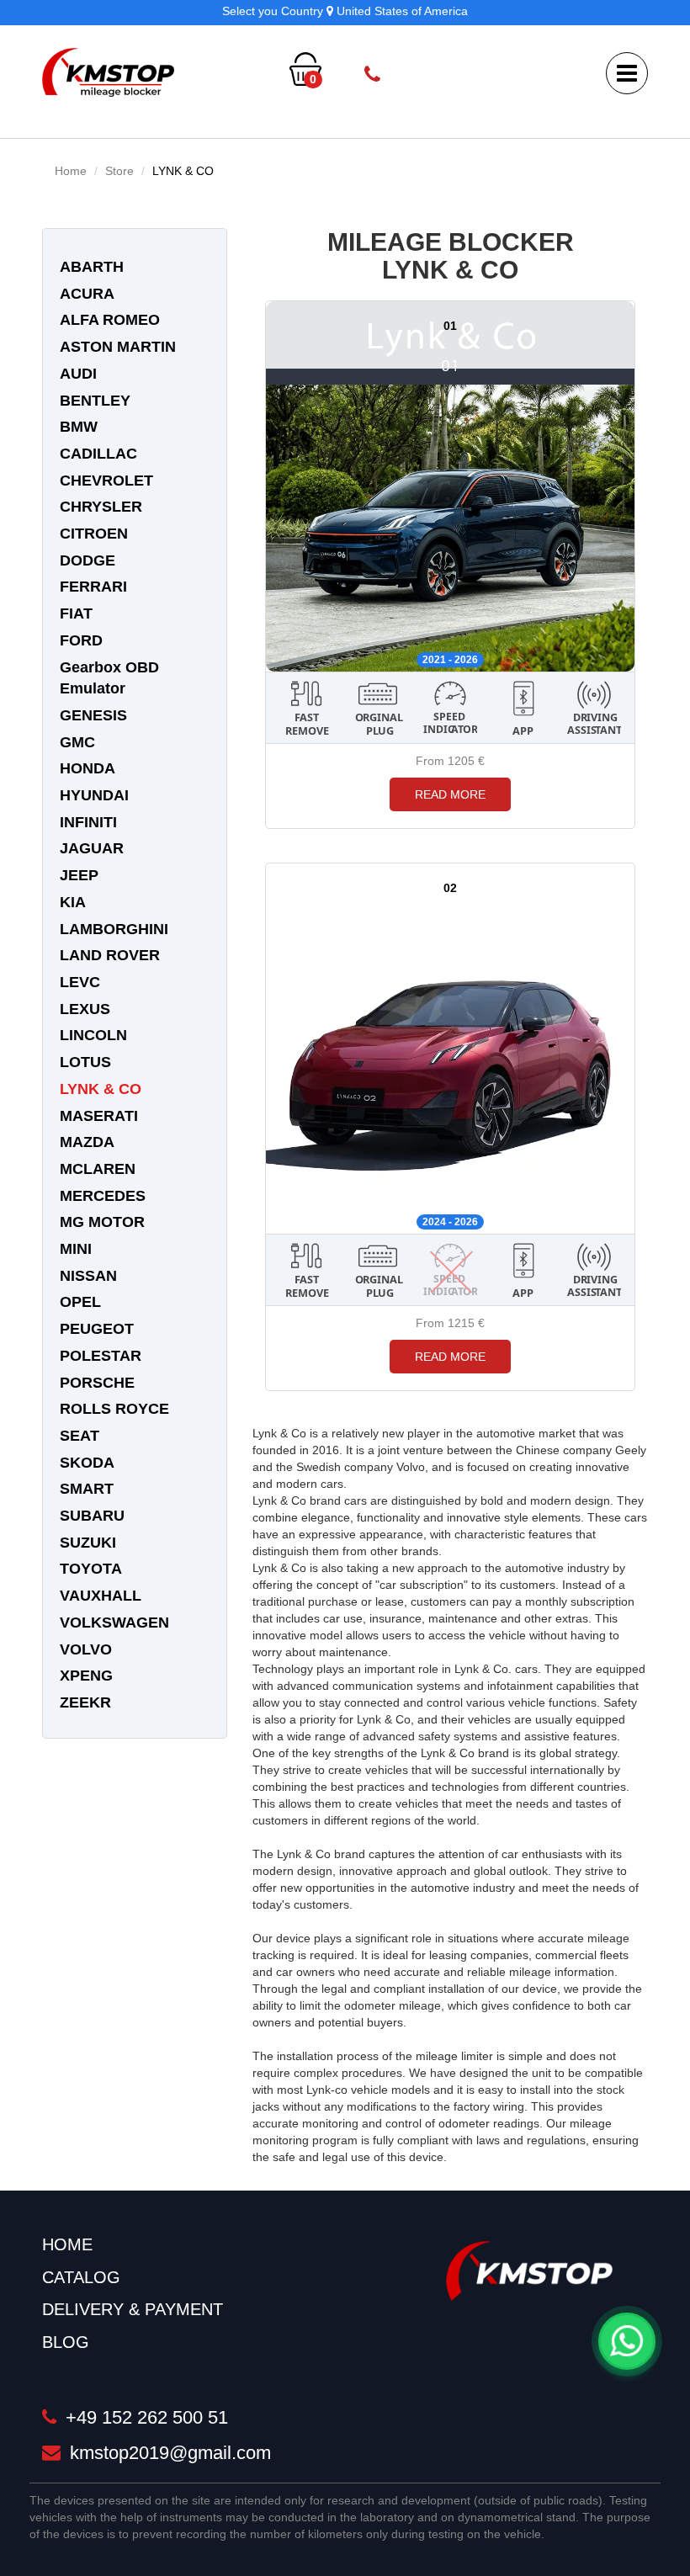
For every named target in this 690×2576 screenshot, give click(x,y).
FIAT (76, 613)
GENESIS (93, 715)
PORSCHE (97, 1383)
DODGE (88, 560)
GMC (77, 742)
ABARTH (92, 267)
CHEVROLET (106, 481)
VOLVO (86, 1649)
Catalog (81, 2277)
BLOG (66, 2342)
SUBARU (92, 1516)
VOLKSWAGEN (114, 1623)
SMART (87, 1489)
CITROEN (94, 534)
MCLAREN (98, 1169)
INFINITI (88, 822)
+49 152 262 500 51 (472, 74)
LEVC (80, 982)
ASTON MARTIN (118, 347)
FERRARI (93, 587)
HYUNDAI (94, 795)
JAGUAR (92, 848)
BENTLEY (95, 401)
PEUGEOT (97, 1329)
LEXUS (85, 1009)
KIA (73, 902)
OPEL (80, 1302)
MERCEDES (103, 1196)
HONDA (88, 768)
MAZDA (87, 1142)
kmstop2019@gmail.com (168, 2453)
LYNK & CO (183, 171)
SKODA (87, 1463)
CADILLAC (98, 454)
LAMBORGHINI (114, 929)
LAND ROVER (110, 955)
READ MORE (450, 794)
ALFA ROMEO (110, 320)
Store (119, 171)
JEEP (79, 875)
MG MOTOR (102, 1222)
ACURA (87, 294)
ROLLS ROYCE (114, 1409)
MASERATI (99, 1116)
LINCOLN (93, 1035)
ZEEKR (85, 1702)
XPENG (86, 1676)
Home (71, 171)
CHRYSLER (101, 507)
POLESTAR (101, 1356)
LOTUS (85, 1062)
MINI (76, 1249)
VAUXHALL (101, 1596)
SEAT (80, 1436)
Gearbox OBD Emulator (109, 678)
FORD (81, 640)
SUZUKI (88, 1543)
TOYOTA (91, 1569)
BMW (79, 427)
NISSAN (88, 1276)
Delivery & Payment (133, 2309)
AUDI (78, 374)
